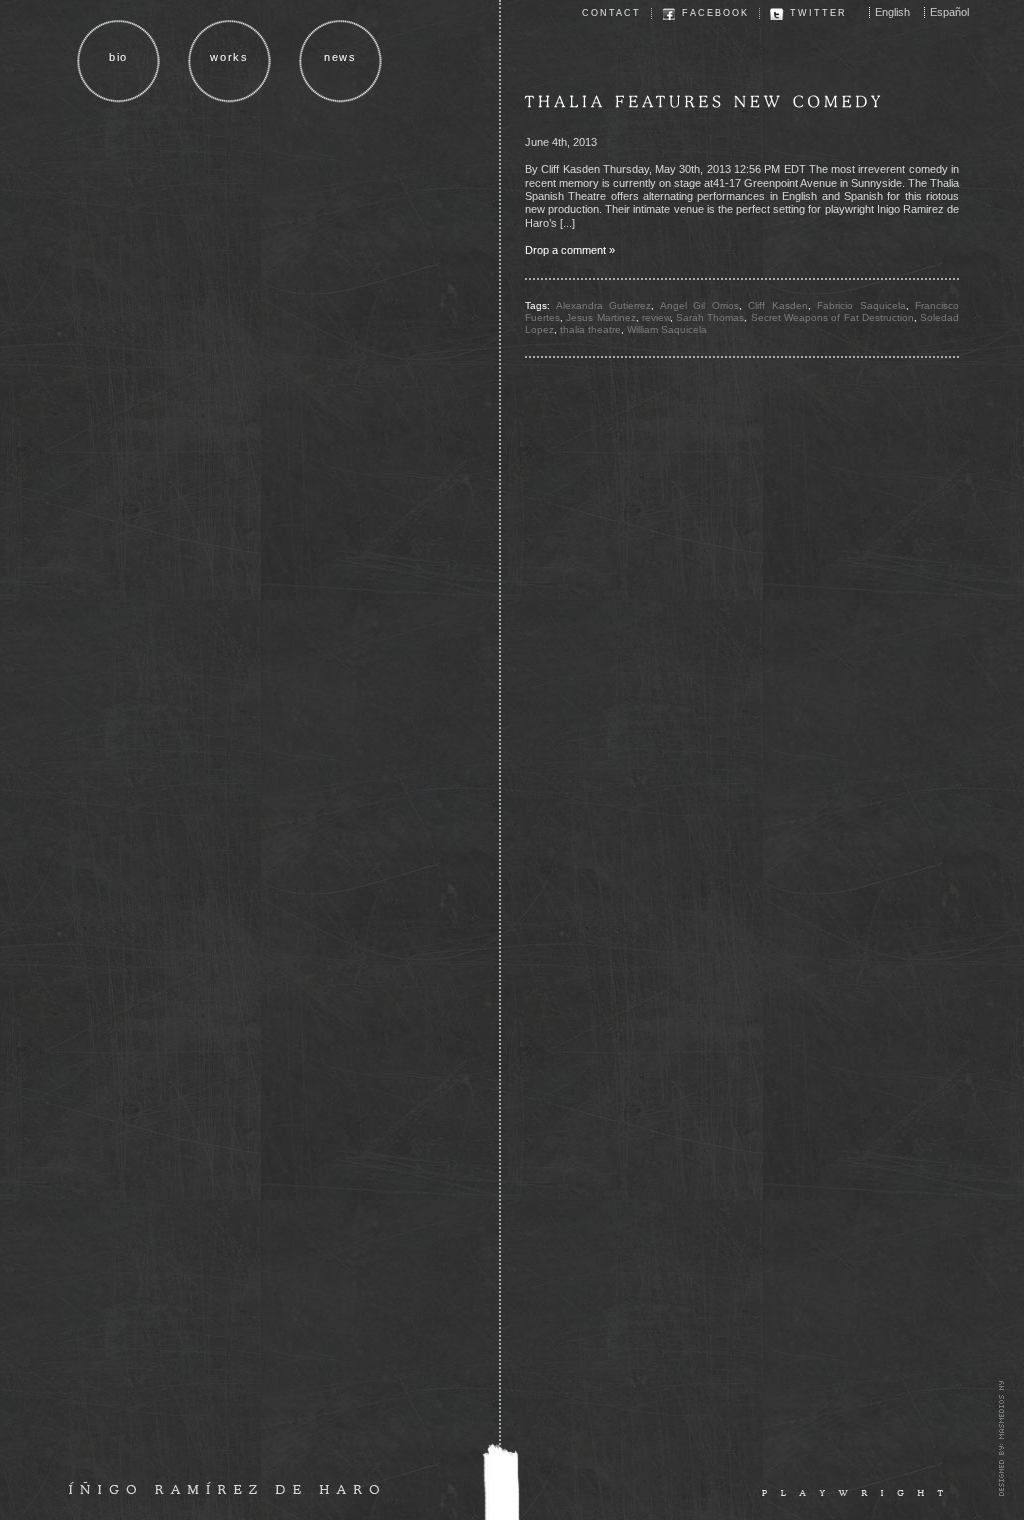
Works (229, 57)
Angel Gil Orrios (699, 305)
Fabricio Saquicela (861, 305)
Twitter (818, 13)
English (892, 12)
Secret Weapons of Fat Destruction (832, 317)
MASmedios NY (1000, 1438)
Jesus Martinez (600, 317)
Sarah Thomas (710, 317)
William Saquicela (667, 329)
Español (949, 12)
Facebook (715, 13)
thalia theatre (590, 329)
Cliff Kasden (778, 305)
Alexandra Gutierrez (604, 305)
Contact (611, 13)
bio (118, 57)
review (656, 317)
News (340, 57)
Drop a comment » (570, 250)
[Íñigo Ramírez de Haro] (224, 1486)
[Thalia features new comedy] (705, 101)
